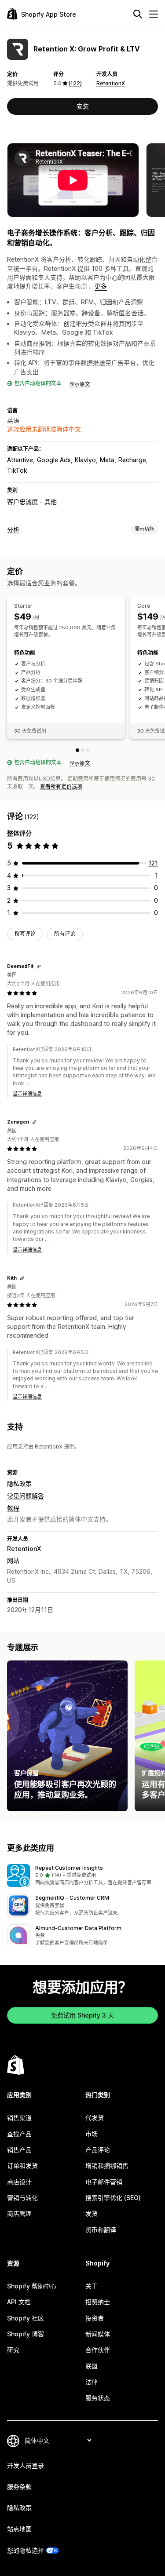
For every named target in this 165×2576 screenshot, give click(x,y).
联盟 (92, 2366)
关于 (92, 2286)
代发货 (95, 2118)
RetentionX (111, 83)
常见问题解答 (26, 1496)
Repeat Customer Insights (69, 1868)
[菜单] (154, 14)
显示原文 (80, 384)
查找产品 (19, 2134)
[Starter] (77, 750)
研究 (13, 2350)
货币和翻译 (101, 2230)
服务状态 (98, 2398)
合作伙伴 (98, 2350)
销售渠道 (19, 2118)
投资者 (95, 2318)
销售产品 (19, 2150)
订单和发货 (22, 2166)
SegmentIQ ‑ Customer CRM (72, 1898)
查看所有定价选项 (61, 786)
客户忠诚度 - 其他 (32, 502)
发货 (92, 2213)
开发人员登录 (26, 2465)
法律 (92, 2382)
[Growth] (88, 750)
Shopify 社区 (26, 2318)
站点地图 (19, 2529)
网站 (13, 1560)
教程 (13, 1508)
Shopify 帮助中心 (32, 2286)
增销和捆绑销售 (107, 2166)
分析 (13, 530)
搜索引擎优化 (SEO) (113, 2198)
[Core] (83, 750)
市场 (92, 2134)
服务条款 (19, 2487)
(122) (75, 83)
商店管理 (19, 2213)
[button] (82, 1875)
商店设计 (19, 2182)
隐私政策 (19, 1483)
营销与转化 (22, 2198)
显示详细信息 (27, 1094)
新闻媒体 (98, 2334)
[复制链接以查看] (39, 967)
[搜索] (138, 14)
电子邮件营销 (104, 2182)
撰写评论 (25, 934)
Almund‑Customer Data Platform (78, 1928)
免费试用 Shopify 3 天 (82, 2015)
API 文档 (19, 2302)
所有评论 (65, 934)
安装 (83, 106)
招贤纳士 (98, 2302)
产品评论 (98, 2150)
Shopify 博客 (26, 2334)
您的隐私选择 (26, 2550)
